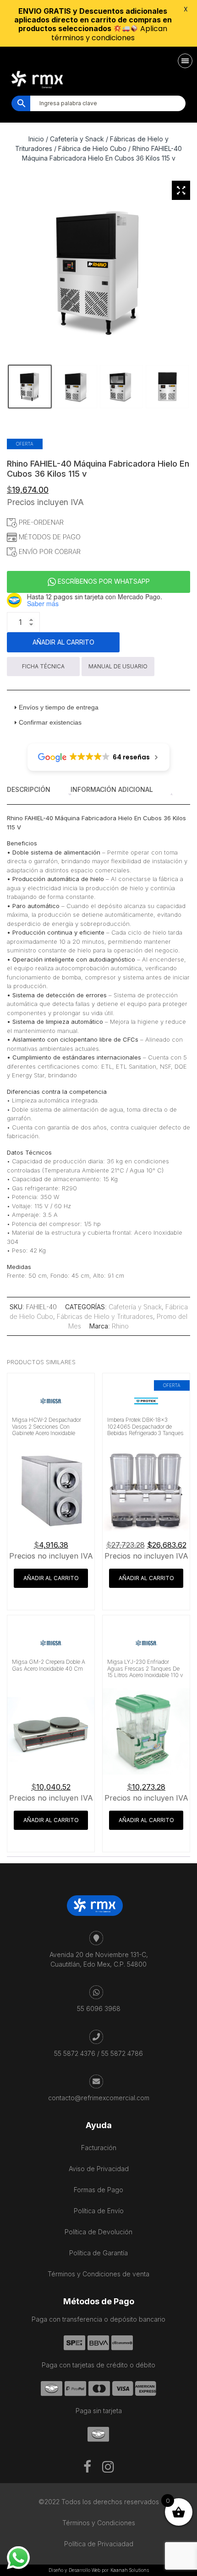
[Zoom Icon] (181, 190)
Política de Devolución (98, 2232)
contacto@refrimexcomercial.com (99, 2098)
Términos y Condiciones (99, 2523)
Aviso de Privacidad (99, 2169)
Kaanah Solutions (130, 2570)
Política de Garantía (98, 2253)
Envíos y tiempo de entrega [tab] (59, 707)
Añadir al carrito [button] (51, 1578)
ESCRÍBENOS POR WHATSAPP (103, 581)
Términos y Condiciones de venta (98, 2274)
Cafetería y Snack (135, 1307)
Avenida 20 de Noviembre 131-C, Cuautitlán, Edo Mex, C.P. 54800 (99, 1959)
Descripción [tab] (29, 789)
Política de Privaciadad (99, 2544)
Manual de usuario (118, 666)
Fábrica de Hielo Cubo (92, 148)
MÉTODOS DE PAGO (49, 537)
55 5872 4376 (75, 2053)
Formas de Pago (98, 2190)
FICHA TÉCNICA (43, 666)
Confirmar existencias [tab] (50, 722)
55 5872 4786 (122, 2053)
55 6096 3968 (99, 2009)
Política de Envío (99, 2211)
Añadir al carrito (63, 642)
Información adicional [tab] (112, 789)
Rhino (120, 1326)
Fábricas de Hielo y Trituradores (105, 1316)
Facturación (99, 2148)
